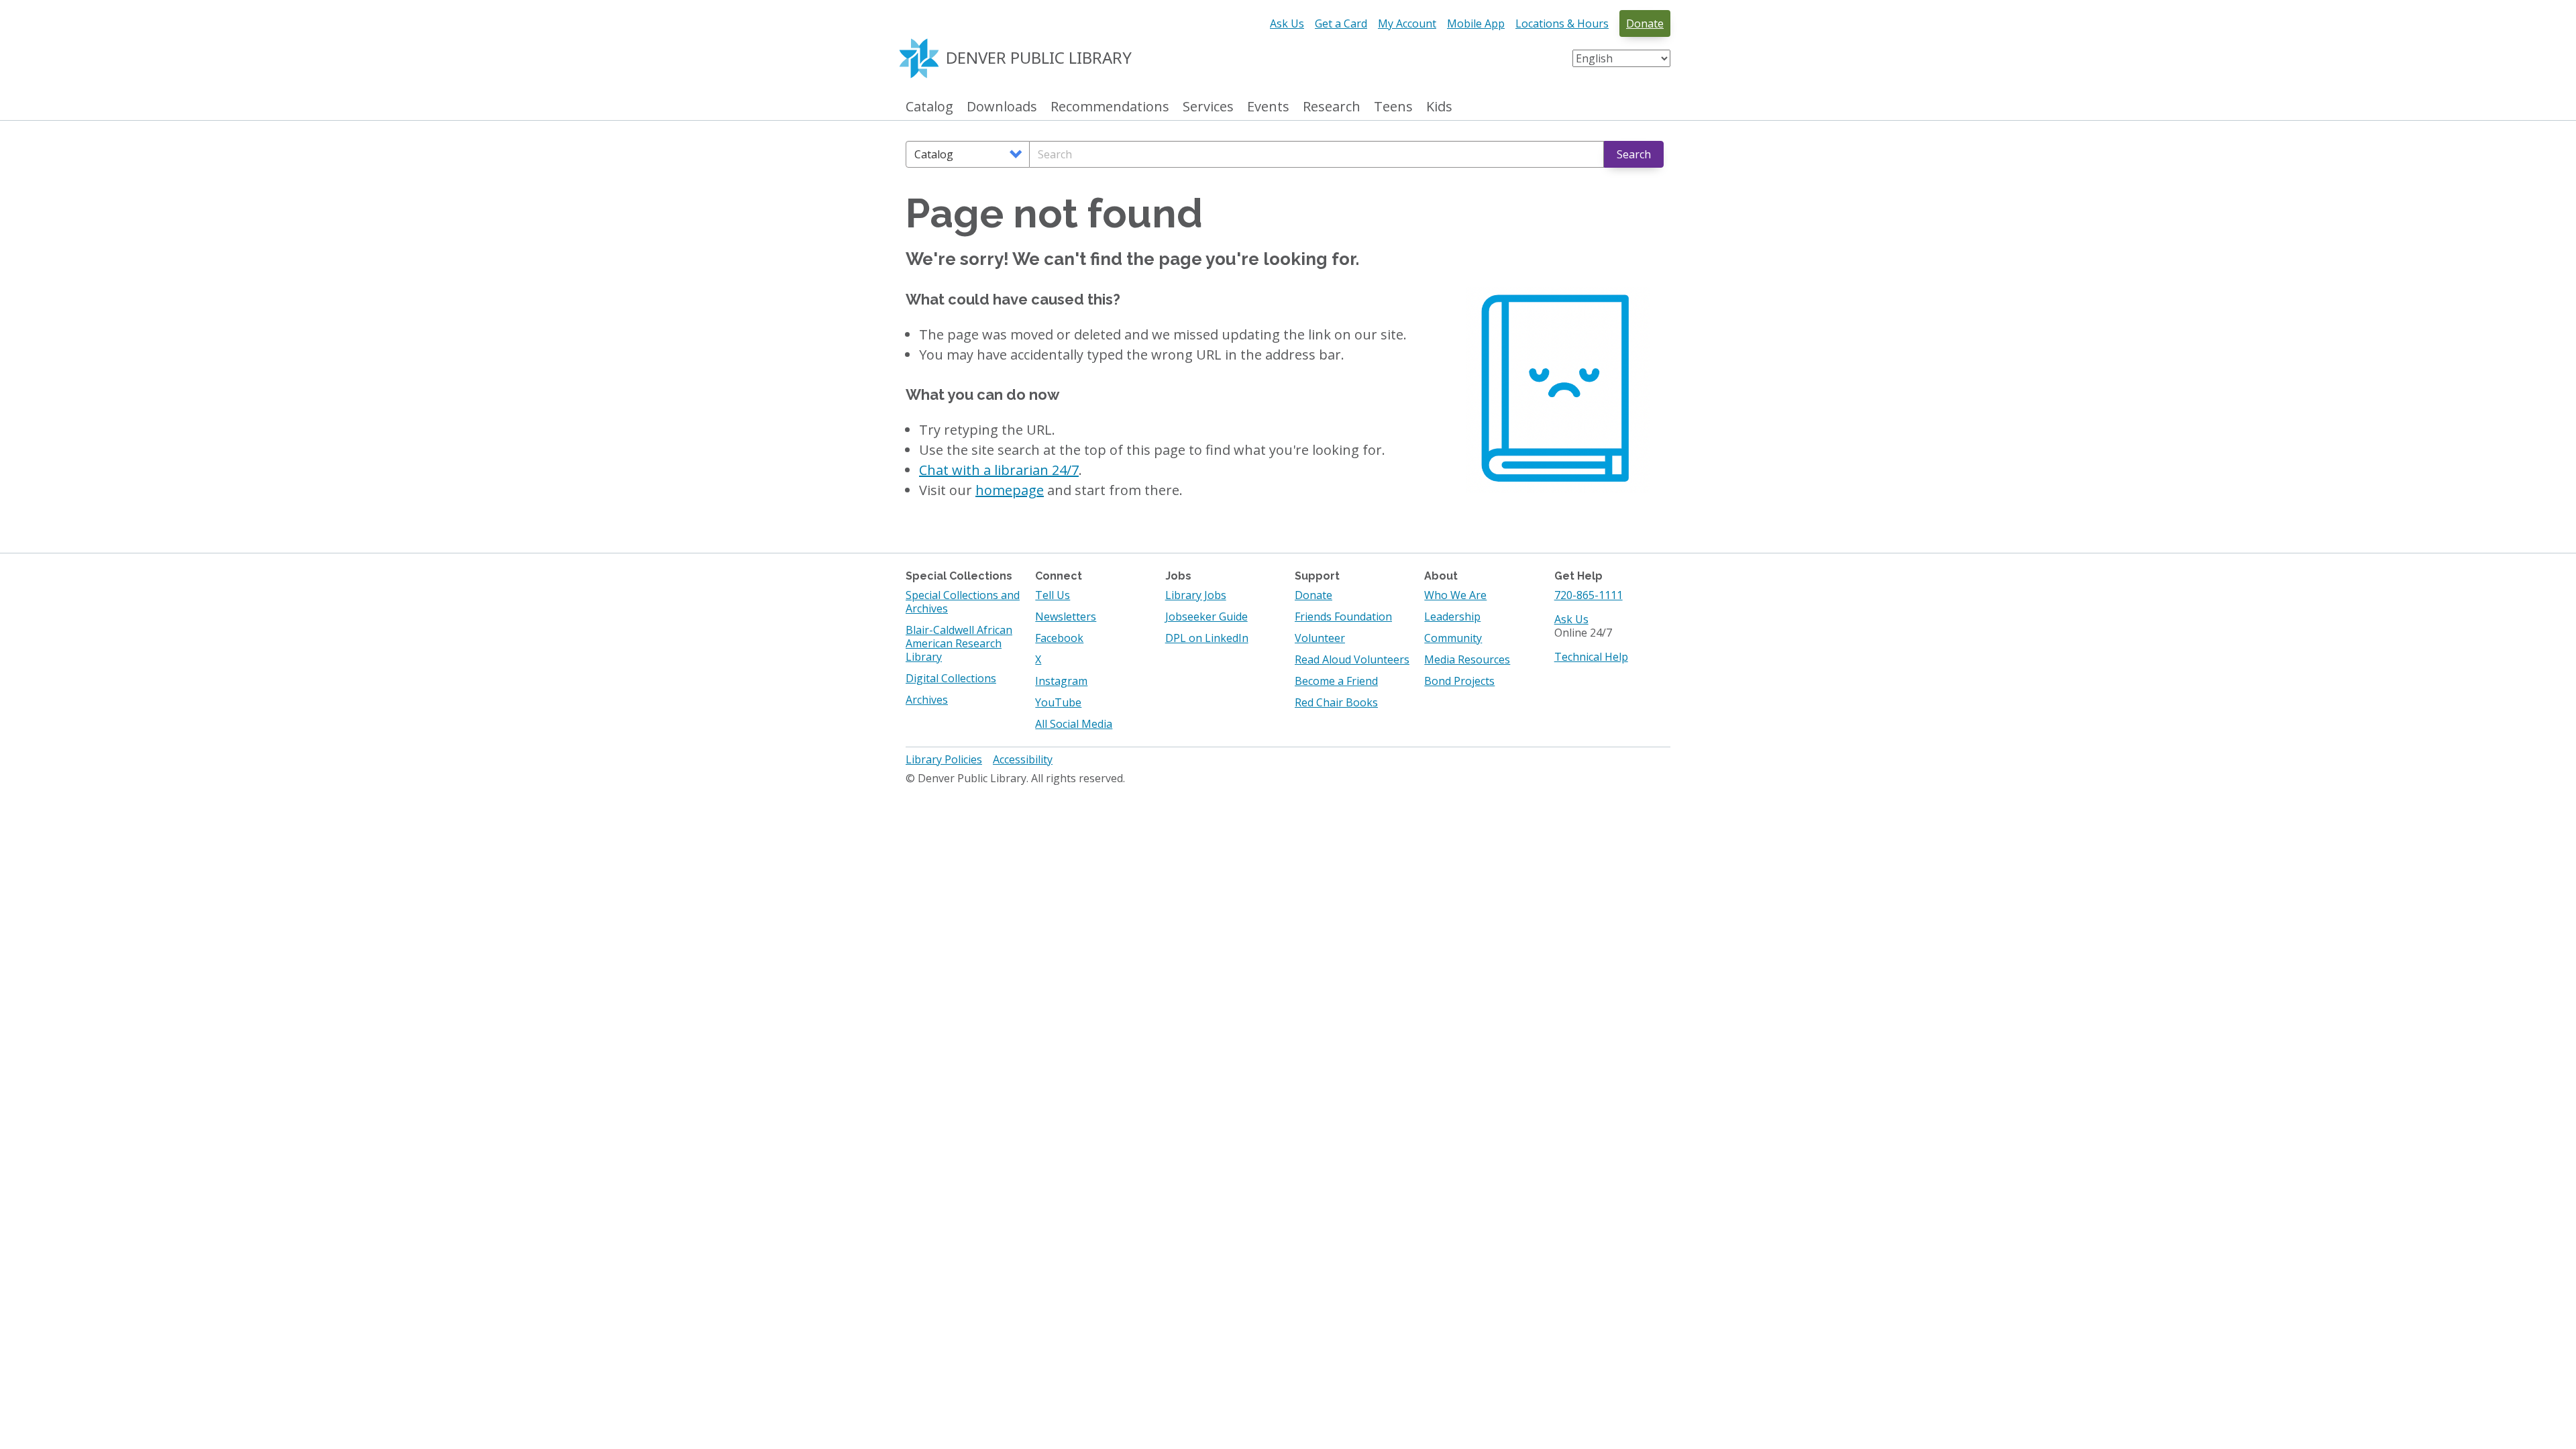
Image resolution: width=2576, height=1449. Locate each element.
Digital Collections (951, 678)
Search (1634, 154)
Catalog (929, 107)
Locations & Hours (1562, 23)
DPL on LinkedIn (1207, 638)
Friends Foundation (1343, 616)
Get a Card (1341, 23)
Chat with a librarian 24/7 (999, 470)
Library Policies (944, 759)
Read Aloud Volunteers (1352, 659)
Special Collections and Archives (963, 602)
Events (1268, 107)
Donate (1645, 23)
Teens (1393, 107)
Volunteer (1320, 638)
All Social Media (1074, 724)
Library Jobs (1196, 595)
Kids (1439, 107)
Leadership (1452, 616)
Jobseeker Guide (1206, 616)
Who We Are (1455, 595)
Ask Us (1287, 23)
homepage (1010, 490)
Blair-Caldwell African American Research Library (959, 643)
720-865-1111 (1589, 595)
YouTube (1058, 702)
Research (1332, 107)
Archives (927, 700)
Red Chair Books (1336, 702)
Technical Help (1591, 657)
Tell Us (1053, 595)
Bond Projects (1459, 681)
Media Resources (1467, 659)
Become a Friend (1336, 681)
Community (1453, 638)
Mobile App (1476, 23)
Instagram (1061, 681)
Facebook (1059, 638)
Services (1208, 107)
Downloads (1002, 107)
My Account (1407, 23)
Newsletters (1066, 616)
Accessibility (1023, 759)
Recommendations (1110, 107)
